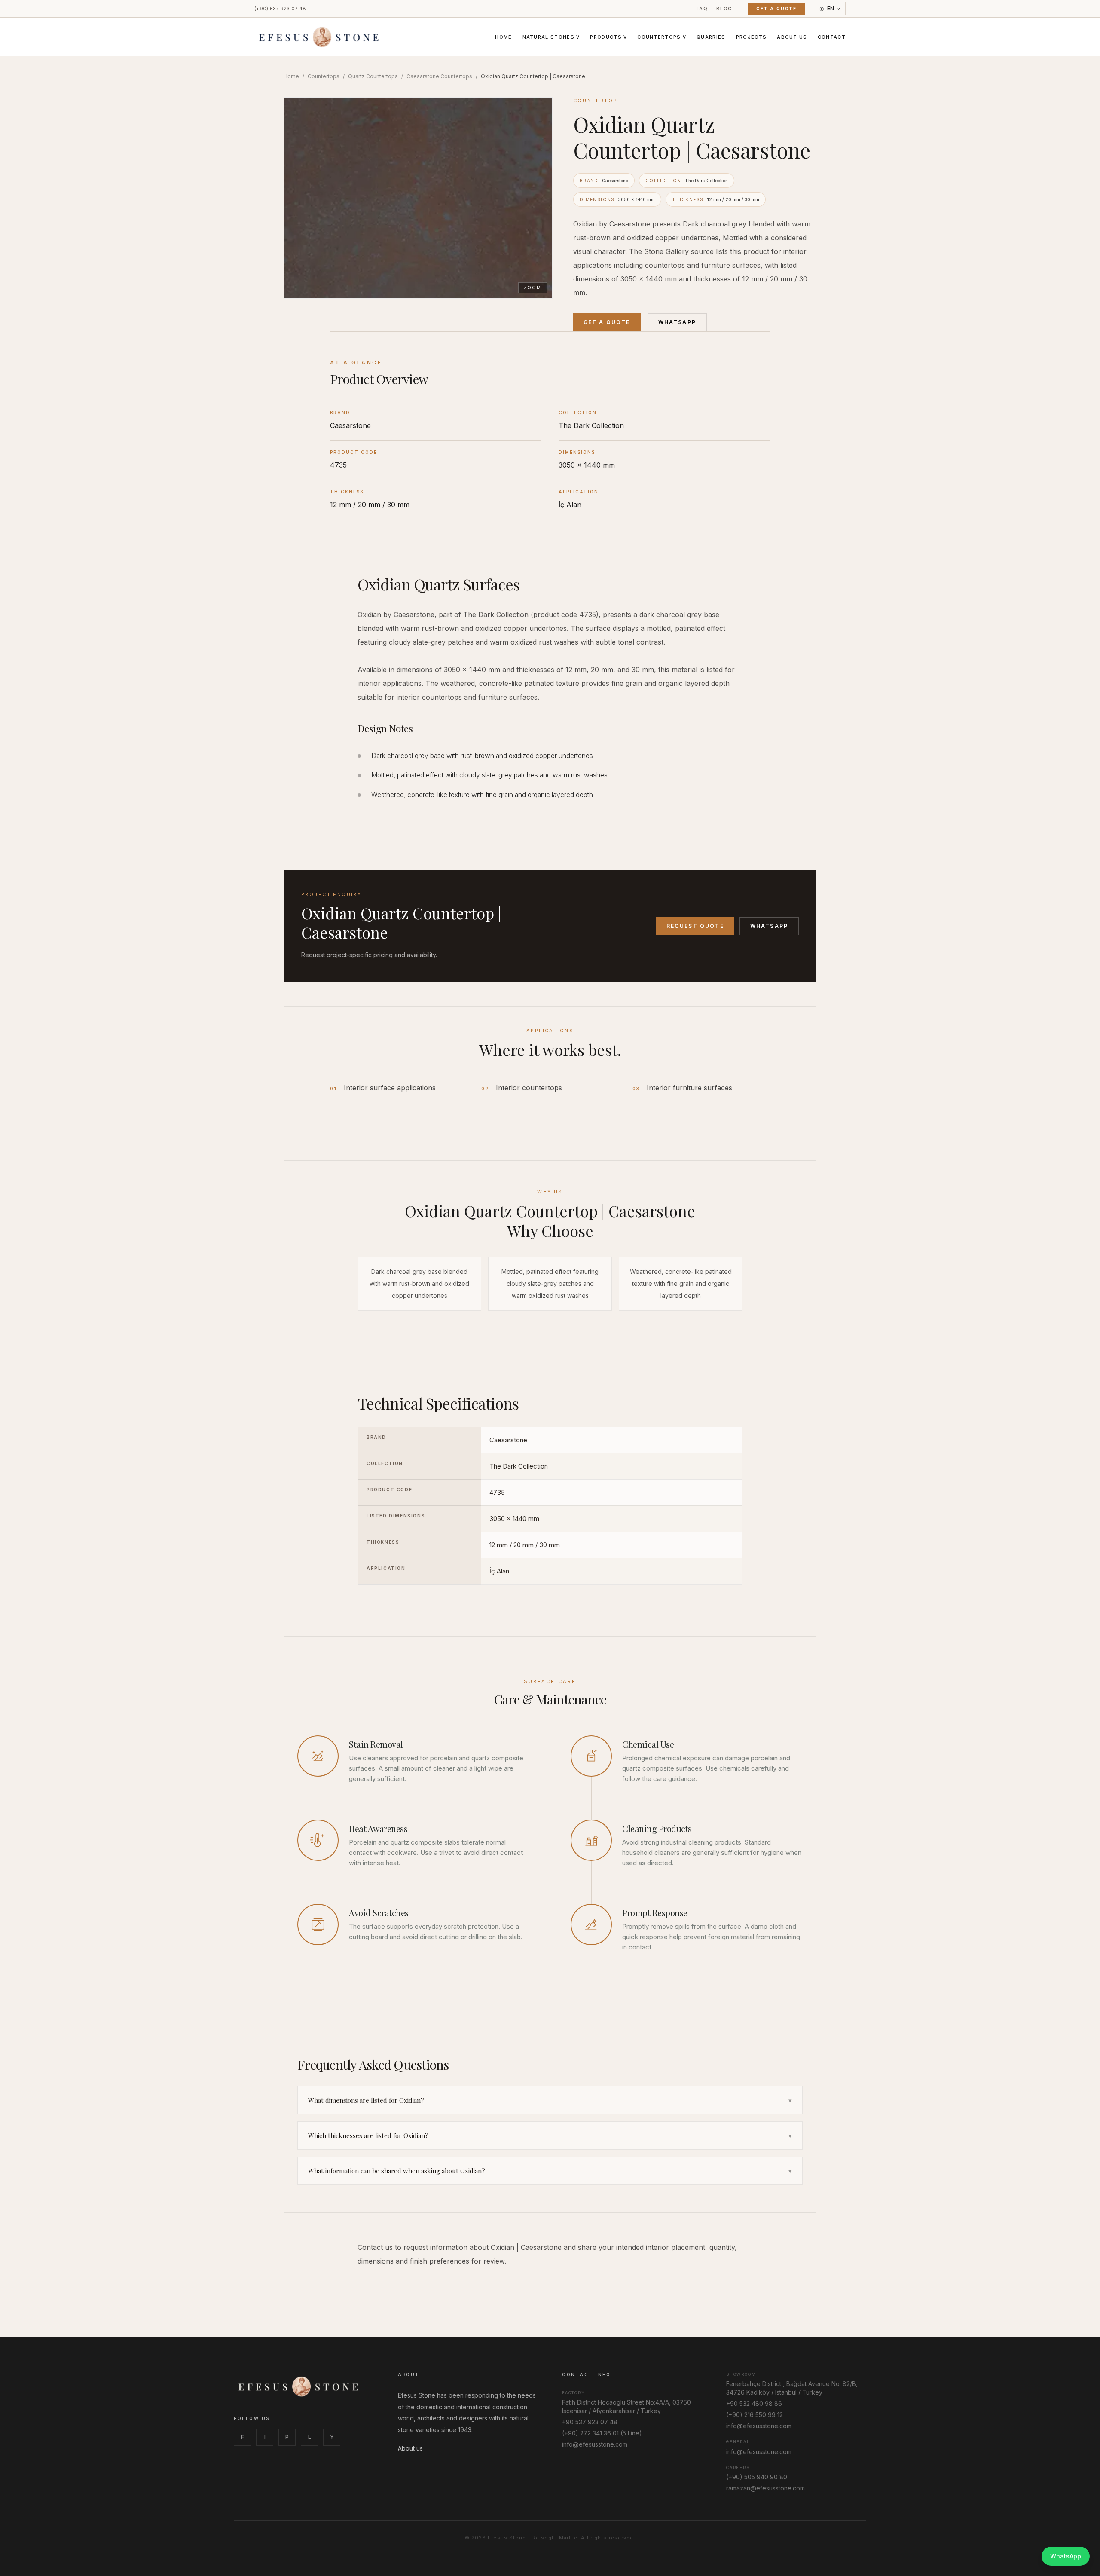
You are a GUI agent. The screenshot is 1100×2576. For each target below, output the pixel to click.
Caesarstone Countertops (439, 76)
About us (410, 2448)
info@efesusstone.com (595, 2444)
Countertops (662, 37)
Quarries (711, 37)
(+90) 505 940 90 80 (757, 2477)
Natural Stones (551, 37)
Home (503, 37)
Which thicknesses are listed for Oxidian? (550, 2135)
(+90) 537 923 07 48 (280, 9)
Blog (724, 9)
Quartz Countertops (373, 76)
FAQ (702, 9)
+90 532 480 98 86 (754, 2403)
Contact (832, 37)
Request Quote (695, 926)
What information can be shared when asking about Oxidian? (550, 2171)
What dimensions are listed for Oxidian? (550, 2100)
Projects (752, 37)
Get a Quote (776, 9)
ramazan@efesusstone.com (765, 2488)
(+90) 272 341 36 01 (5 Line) (602, 2433)
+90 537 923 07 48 (590, 2422)
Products (608, 37)
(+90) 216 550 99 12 (755, 2415)
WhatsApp (677, 322)
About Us (792, 37)
